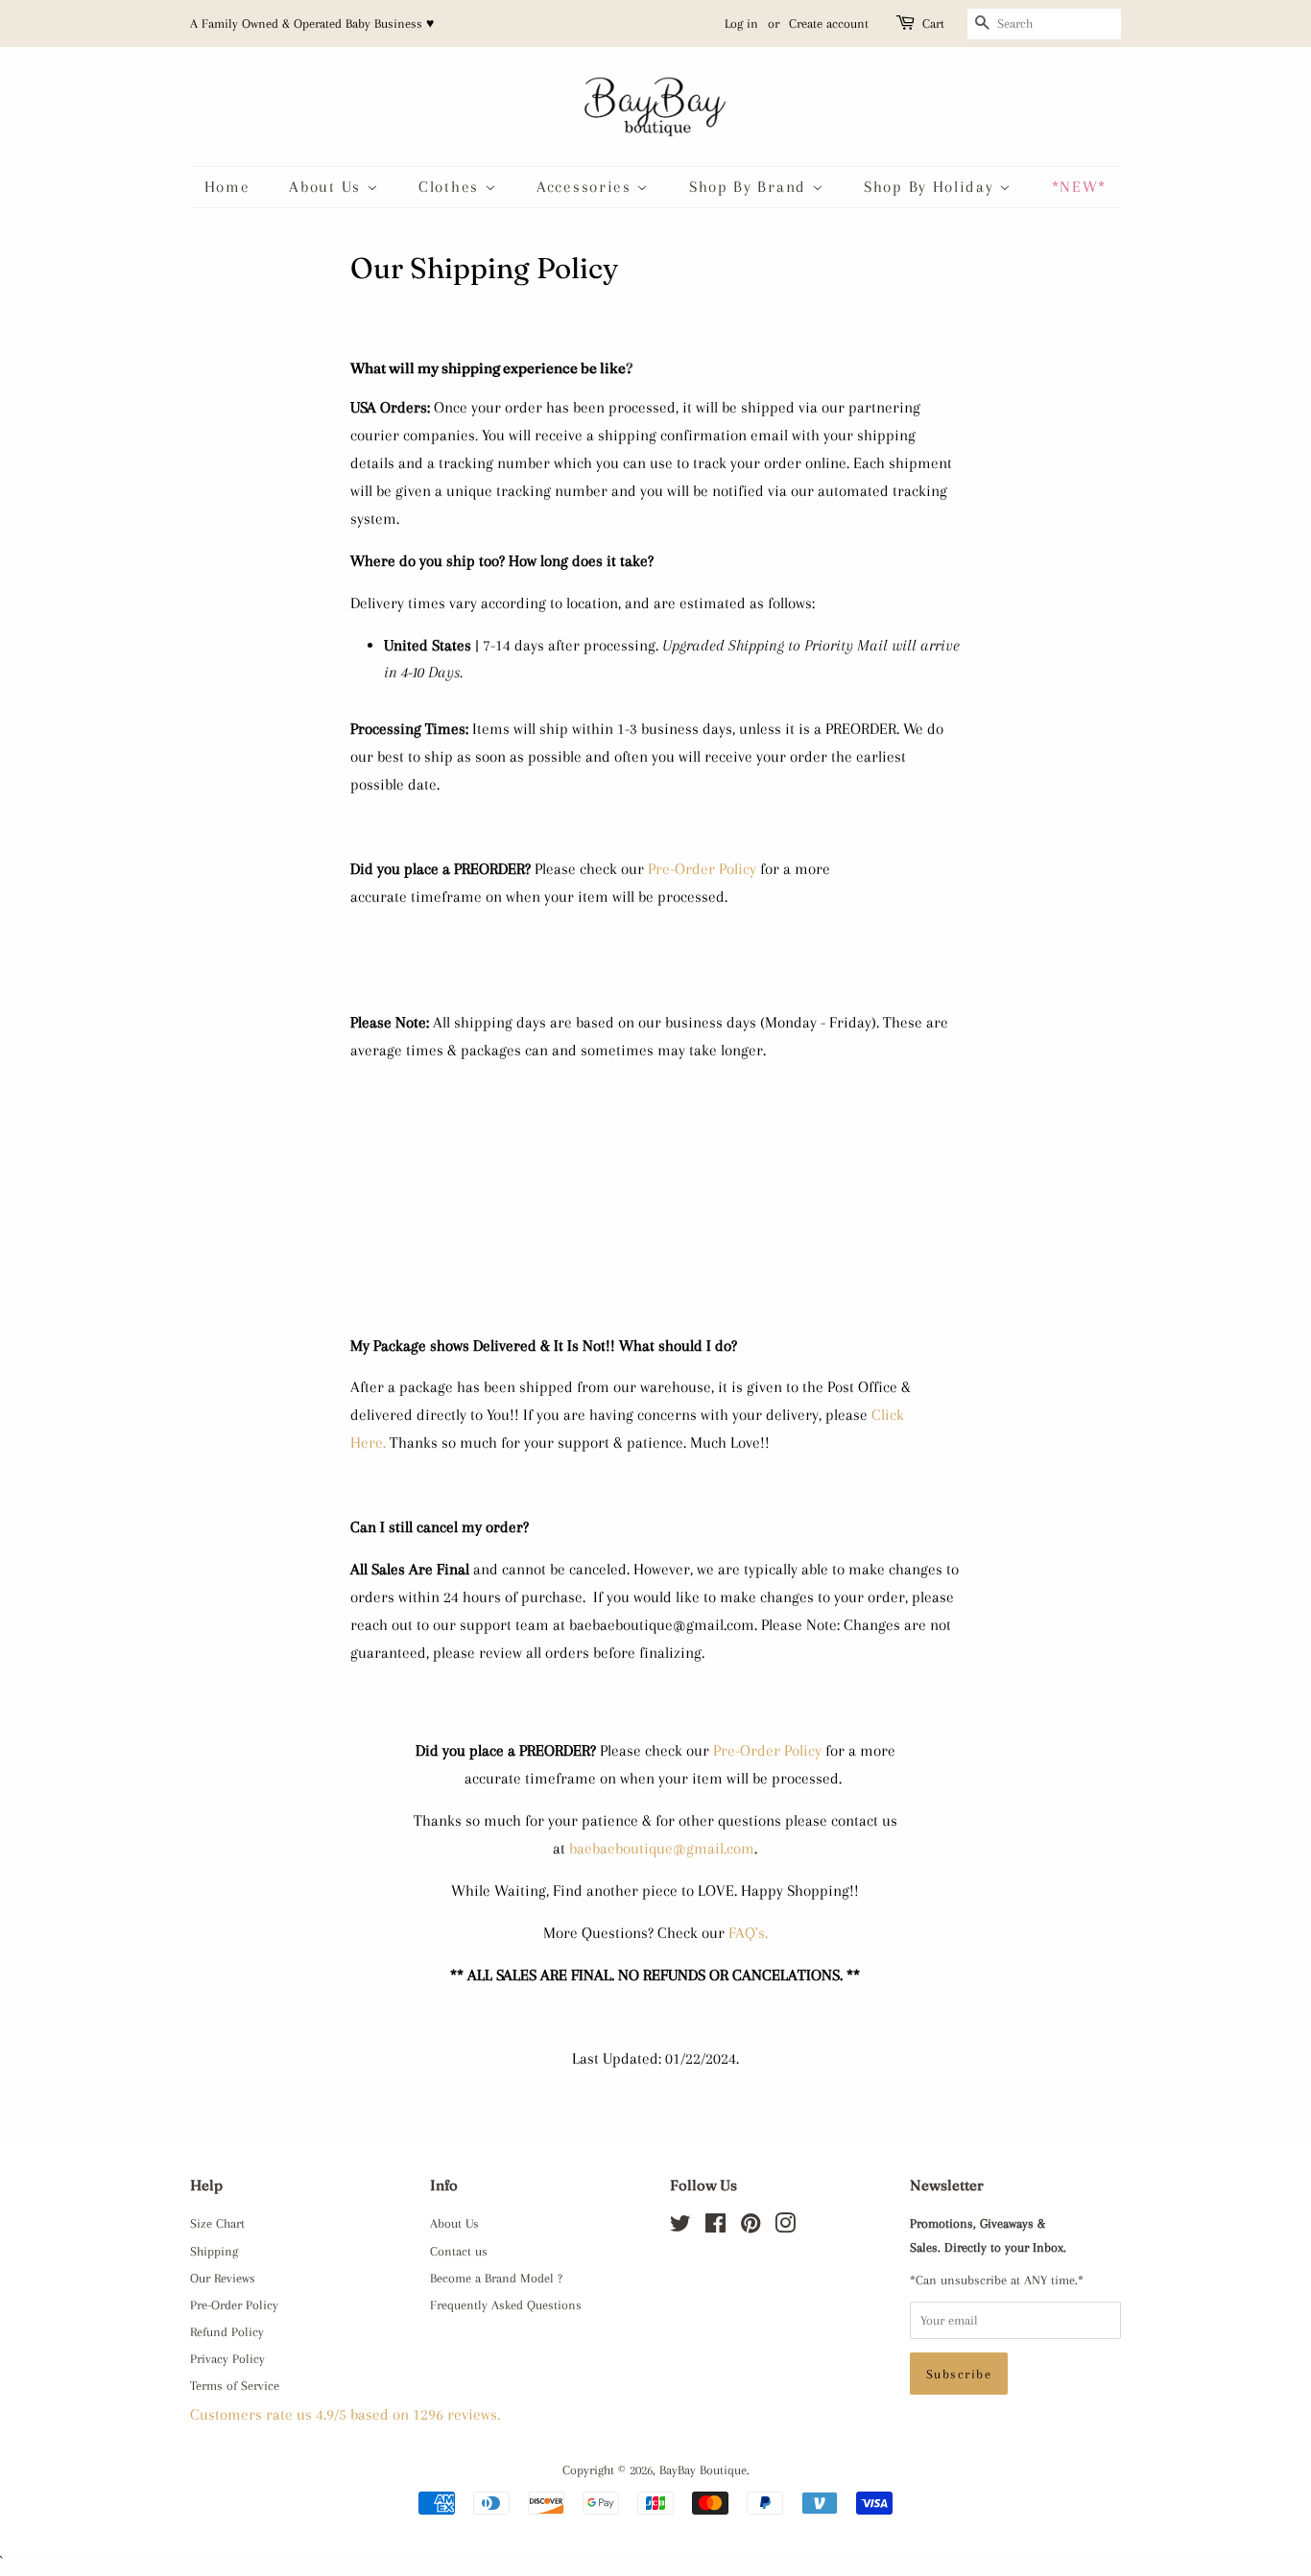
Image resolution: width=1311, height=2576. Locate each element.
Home (227, 187)
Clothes (452, 187)
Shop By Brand (751, 187)
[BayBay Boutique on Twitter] (680, 2227)
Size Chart (217, 2223)
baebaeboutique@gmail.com (662, 1848)
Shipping (214, 2251)
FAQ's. (748, 1933)
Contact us (459, 2251)
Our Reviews (223, 2278)
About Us (327, 187)
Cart (933, 24)
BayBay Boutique (703, 2470)
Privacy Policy (227, 2358)
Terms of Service (235, 2385)
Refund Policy (227, 2331)
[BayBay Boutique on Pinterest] (751, 2227)
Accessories (586, 187)
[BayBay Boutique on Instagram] (785, 2227)
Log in (741, 24)
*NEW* (1080, 187)
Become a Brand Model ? (496, 2278)
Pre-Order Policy (702, 869)
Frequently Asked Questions (506, 2304)
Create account (829, 24)
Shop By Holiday (931, 187)
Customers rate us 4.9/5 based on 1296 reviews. (345, 2414)
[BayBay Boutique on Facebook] (715, 2227)
